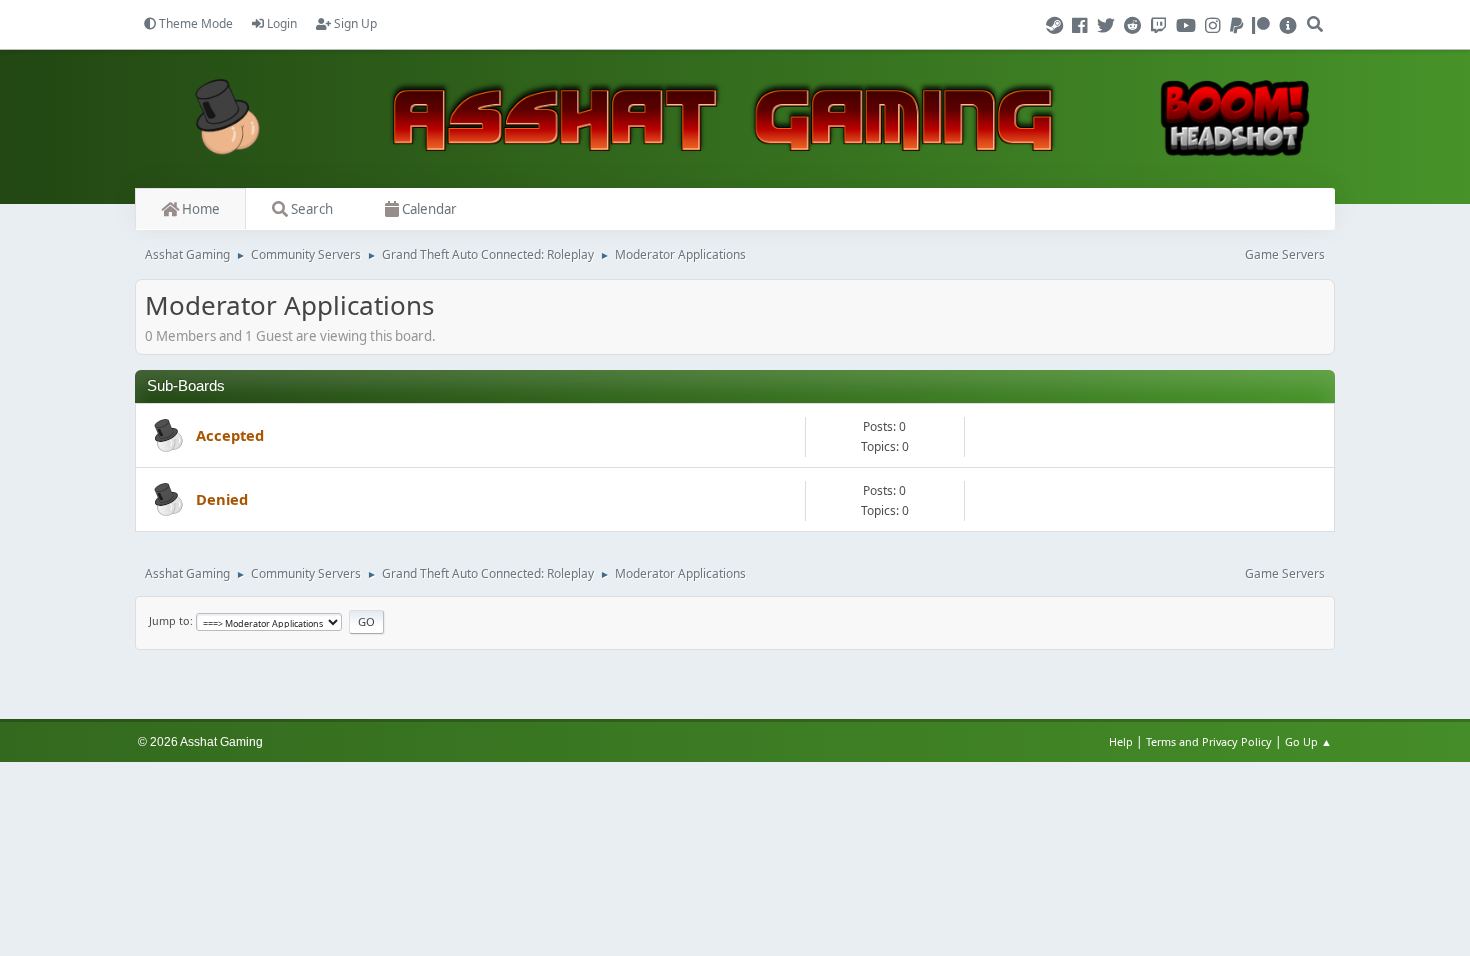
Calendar (428, 209)
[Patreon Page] (1264, 26)
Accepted (230, 435)
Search (310, 209)
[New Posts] (166, 437)
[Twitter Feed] (1109, 26)
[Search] (1316, 16)
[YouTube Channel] (1189, 26)
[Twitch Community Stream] (1162, 26)
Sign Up (354, 23)
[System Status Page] (1288, 26)
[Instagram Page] (1216, 26)
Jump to (169, 620)
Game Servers (1285, 254)
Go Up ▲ (1310, 741)
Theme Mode (194, 23)
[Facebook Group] (1083, 26)
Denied (222, 499)
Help (1121, 741)
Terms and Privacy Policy (1209, 741)
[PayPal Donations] (1239, 26)
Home (199, 209)
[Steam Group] (1057, 26)
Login (280, 23)
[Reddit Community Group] (1136, 26)
